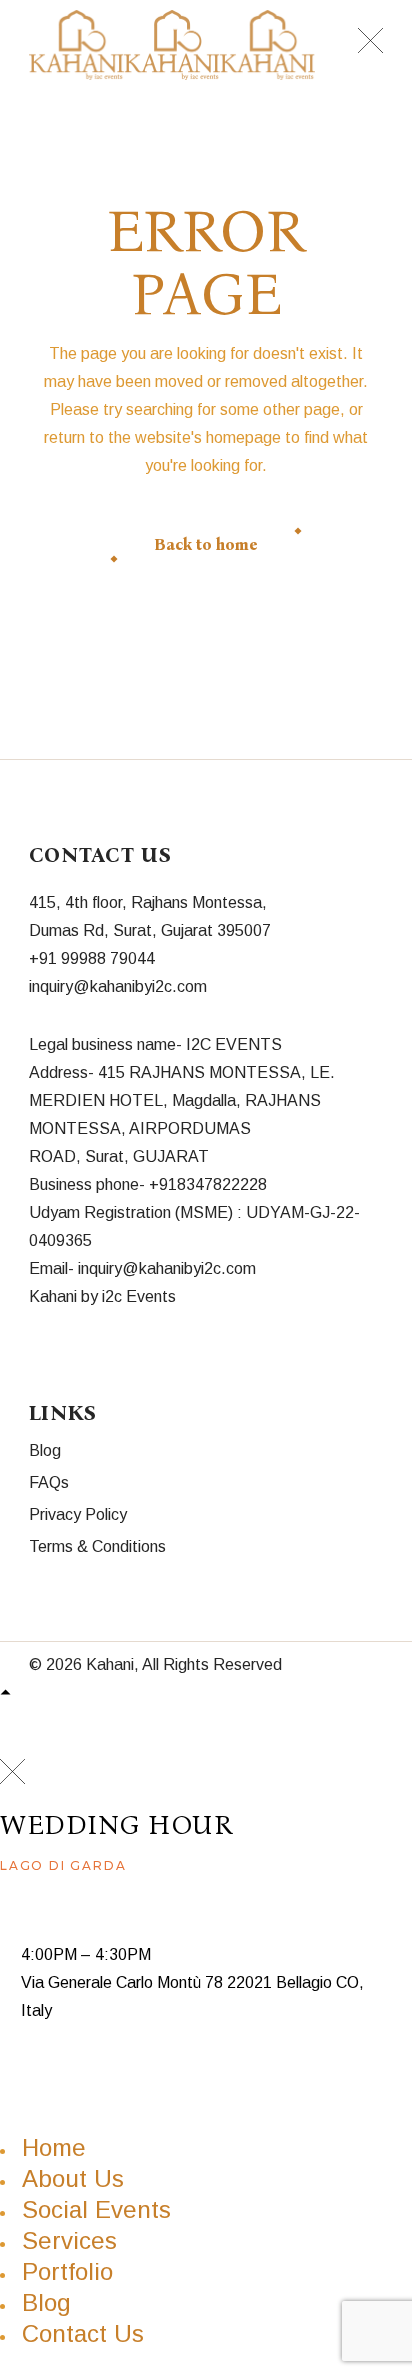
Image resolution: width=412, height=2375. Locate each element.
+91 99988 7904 (87, 958)
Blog (45, 1450)
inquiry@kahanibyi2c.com (118, 986)
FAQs (49, 1482)
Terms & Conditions (97, 1546)
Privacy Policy (78, 1514)
